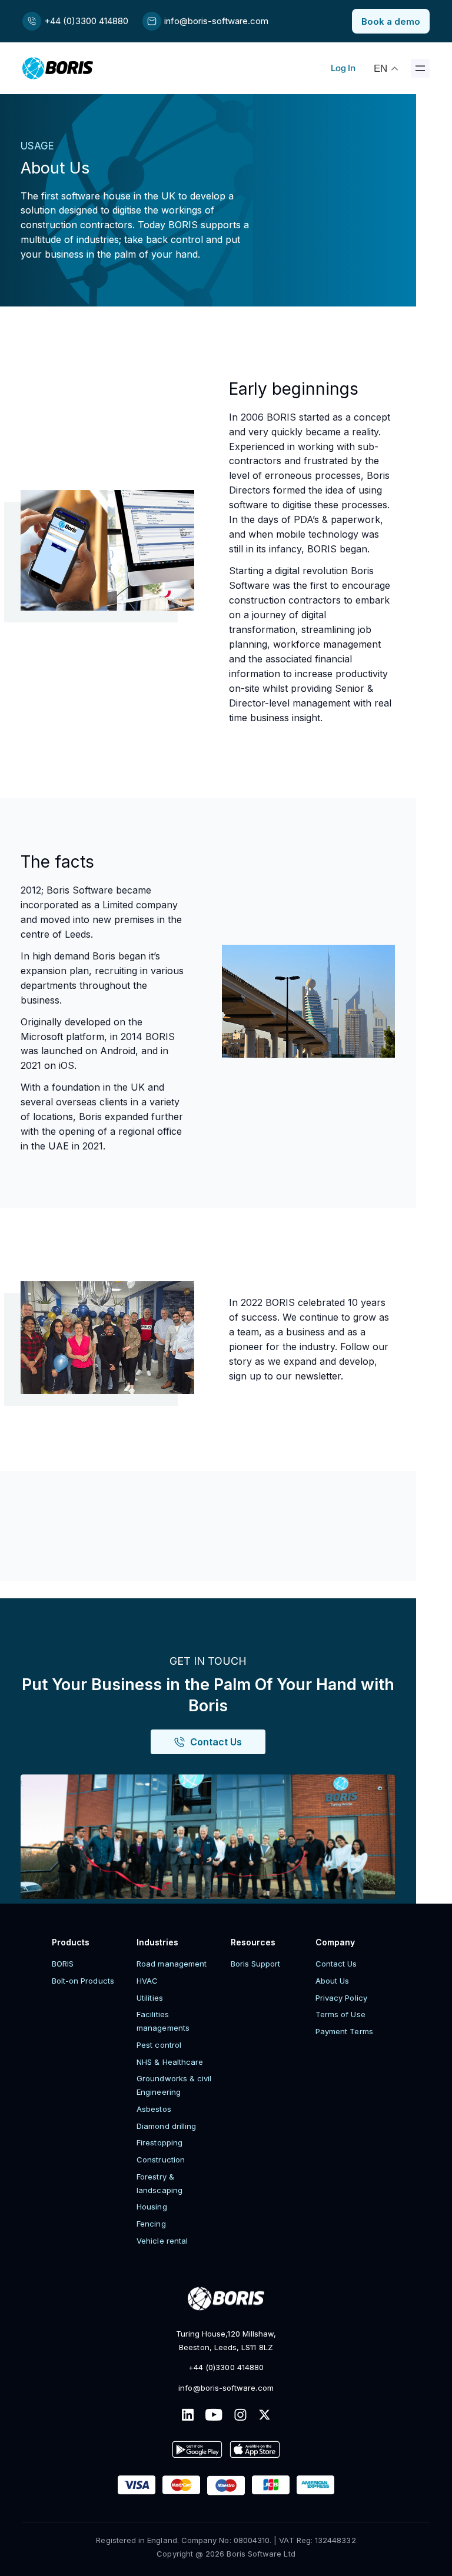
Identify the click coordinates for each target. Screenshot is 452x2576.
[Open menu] (420, 68)
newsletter (318, 1376)
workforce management (327, 644)
